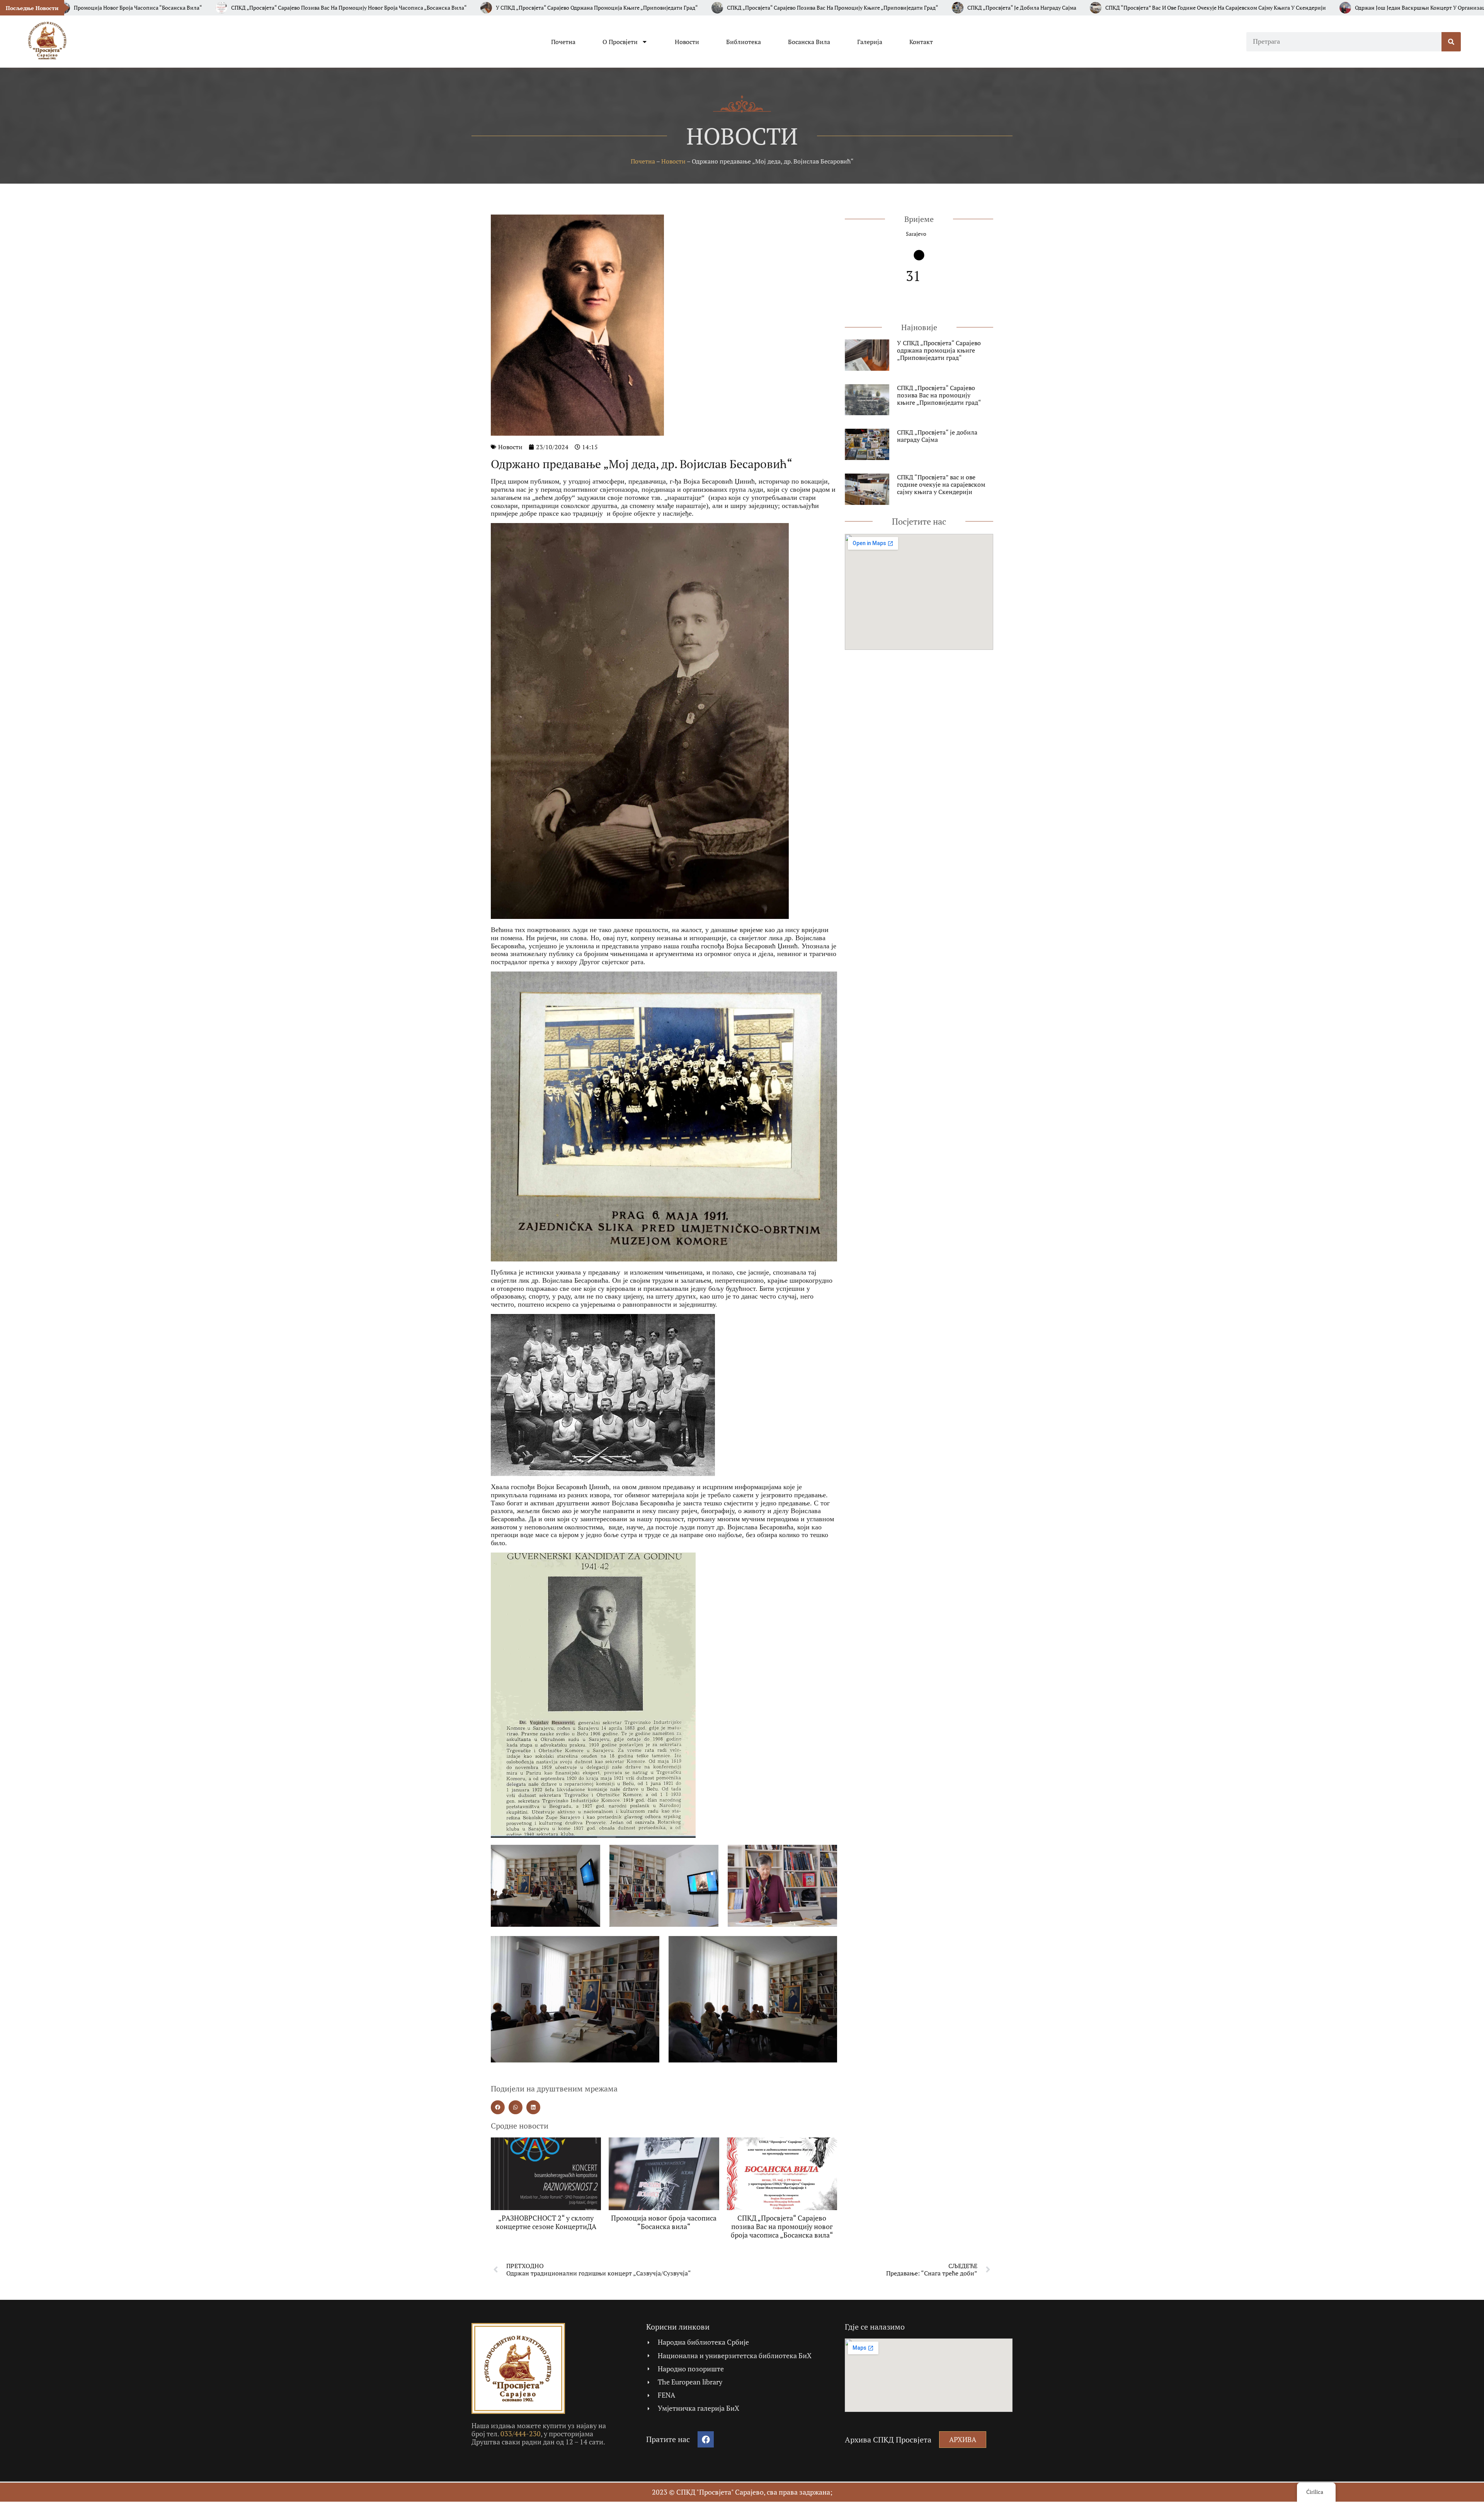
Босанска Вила (809, 42)
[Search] (1451, 42)
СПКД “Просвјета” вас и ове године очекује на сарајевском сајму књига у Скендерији (941, 484)
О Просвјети (620, 42)
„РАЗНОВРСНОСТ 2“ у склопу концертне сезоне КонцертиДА (546, 2222)
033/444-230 (521, 2434)
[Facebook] (706, 2439)
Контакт (921, 42)
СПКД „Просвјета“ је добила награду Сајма (937, 436)
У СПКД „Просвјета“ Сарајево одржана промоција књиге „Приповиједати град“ (939, 350)
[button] (498, 2107)
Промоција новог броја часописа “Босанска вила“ (664, 2222)
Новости (687, 42)
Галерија (870, 42)
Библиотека (744, 42)
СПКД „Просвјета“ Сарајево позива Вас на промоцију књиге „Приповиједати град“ (939, 395)
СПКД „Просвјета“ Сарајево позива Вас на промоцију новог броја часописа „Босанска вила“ (782, 2226)
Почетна (563, 42)
